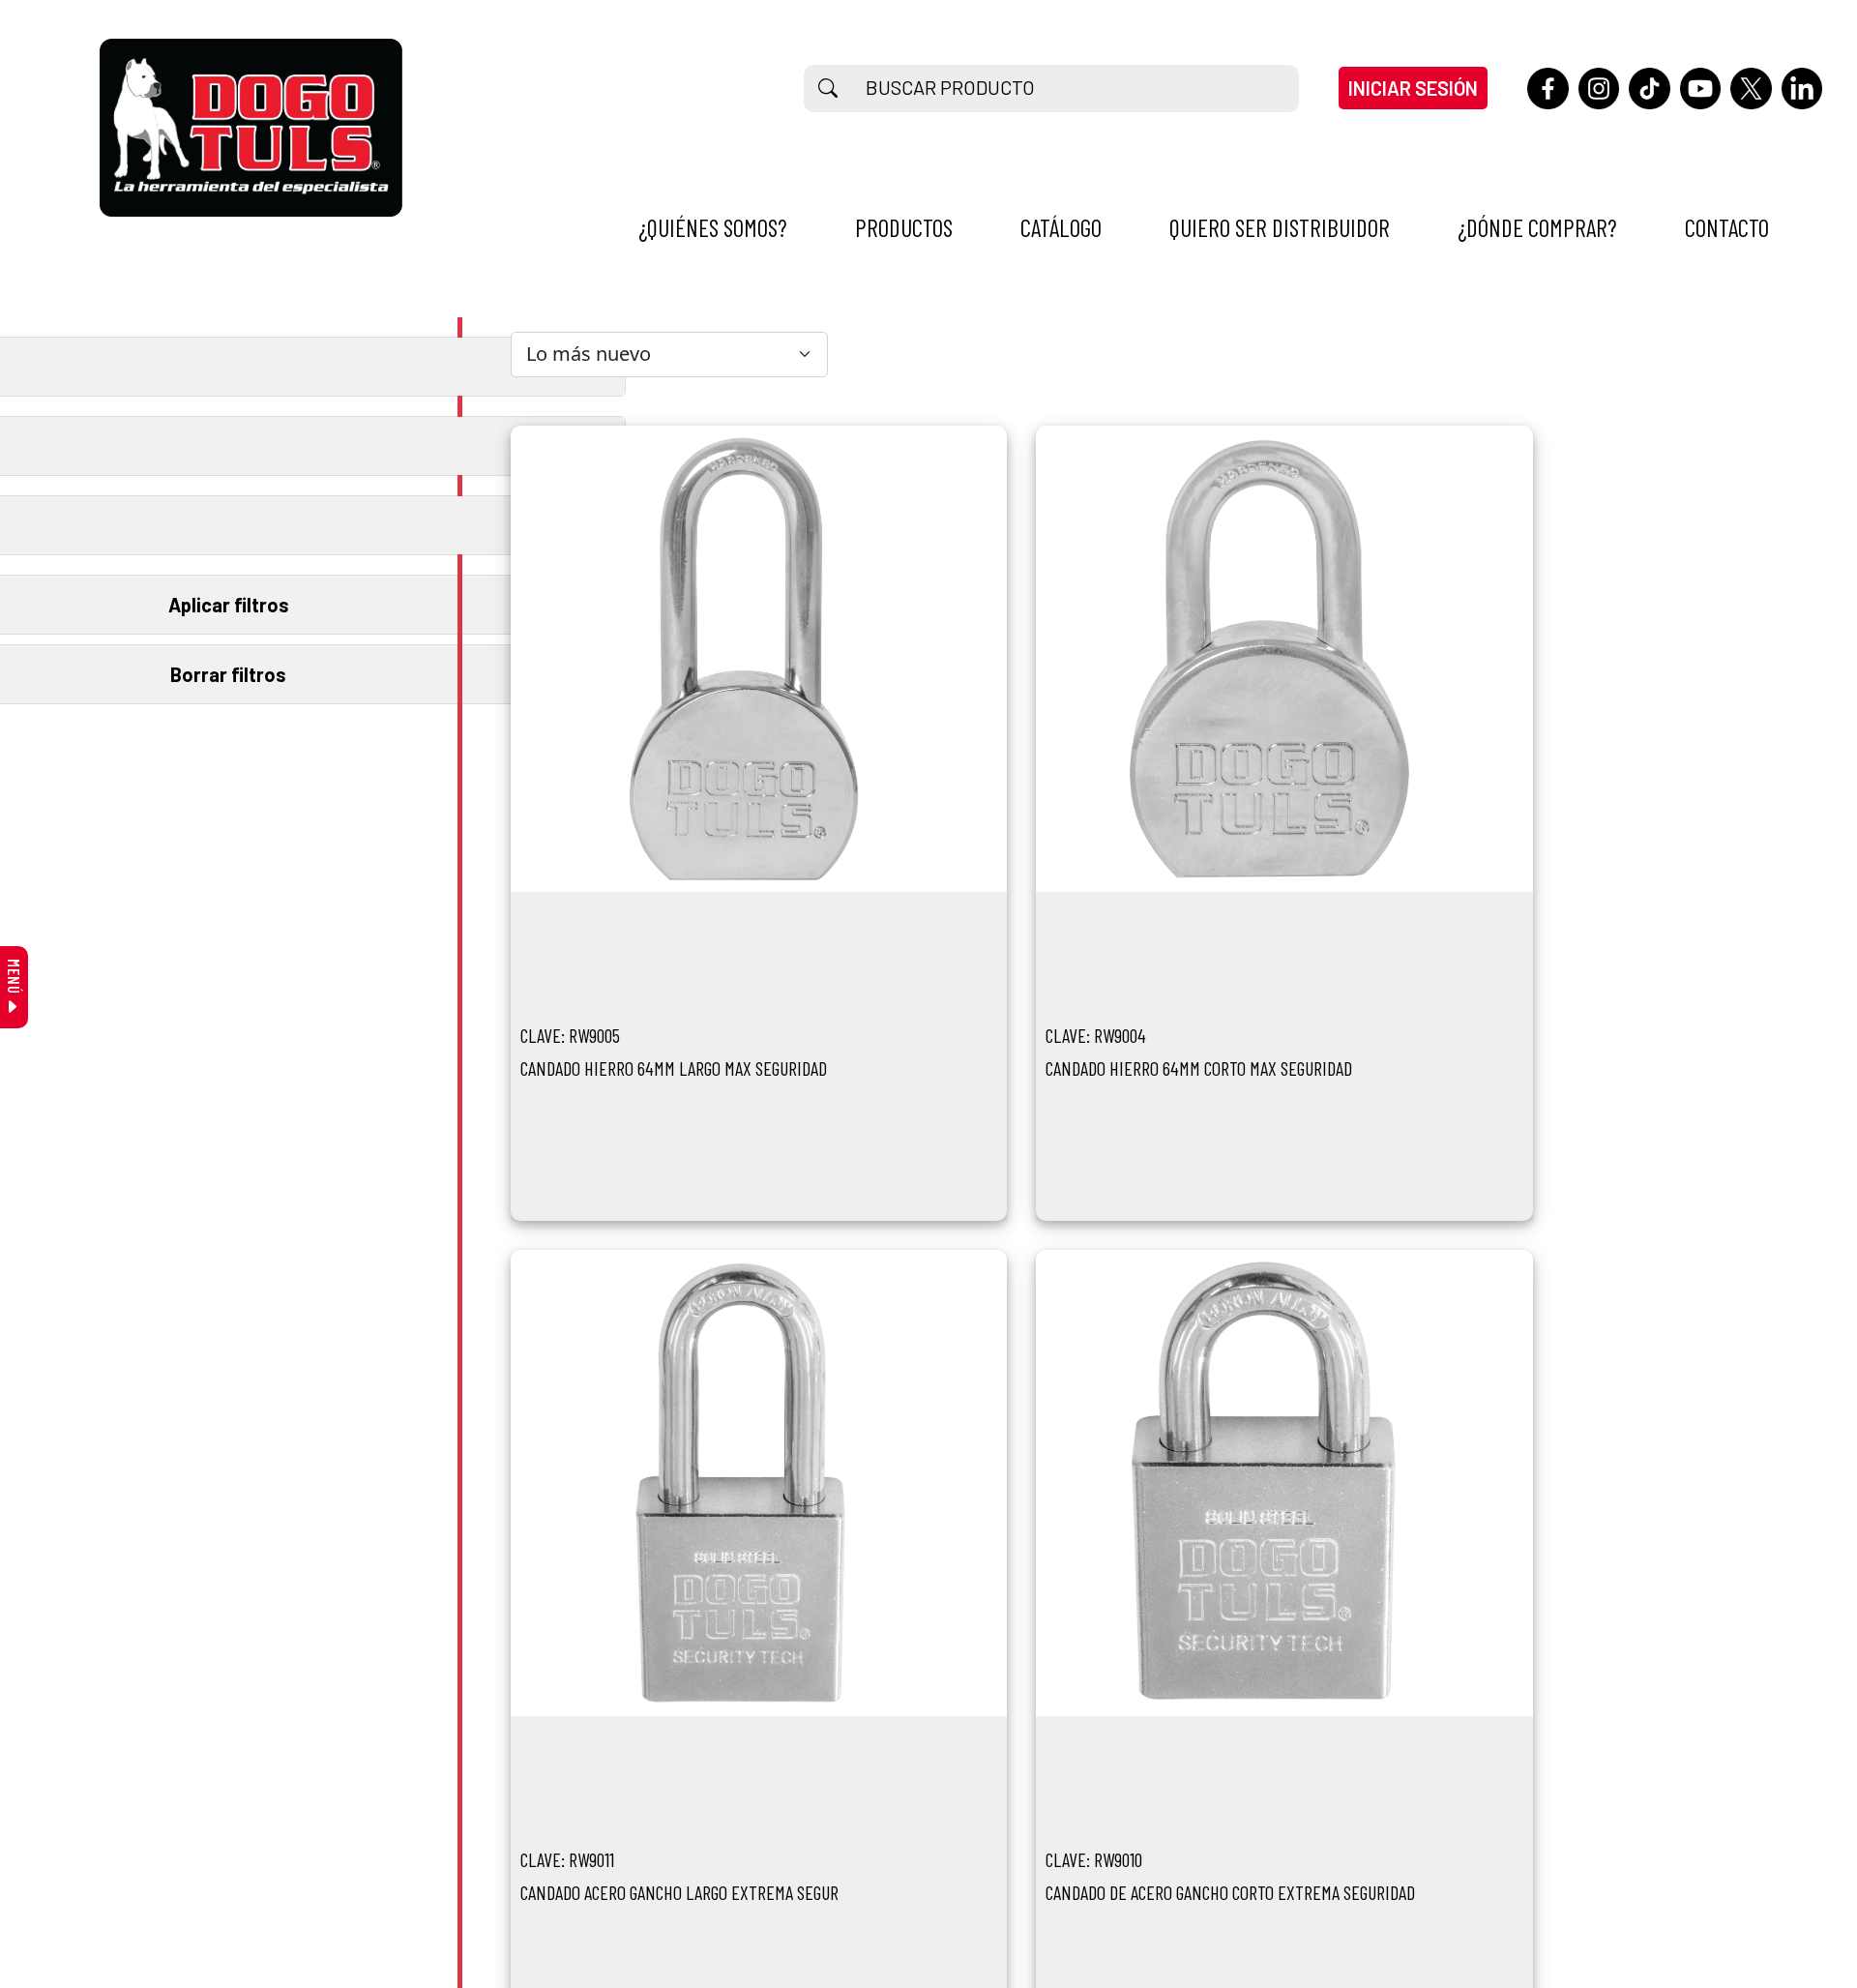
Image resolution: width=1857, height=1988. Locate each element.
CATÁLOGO (1061, 227)
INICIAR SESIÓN (1413, 88)
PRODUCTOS (904, 227)
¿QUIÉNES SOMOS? (713, 227)
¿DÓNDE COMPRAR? (1537, 227)
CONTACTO (1727, 227)
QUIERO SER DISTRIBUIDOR (1280, 227)
